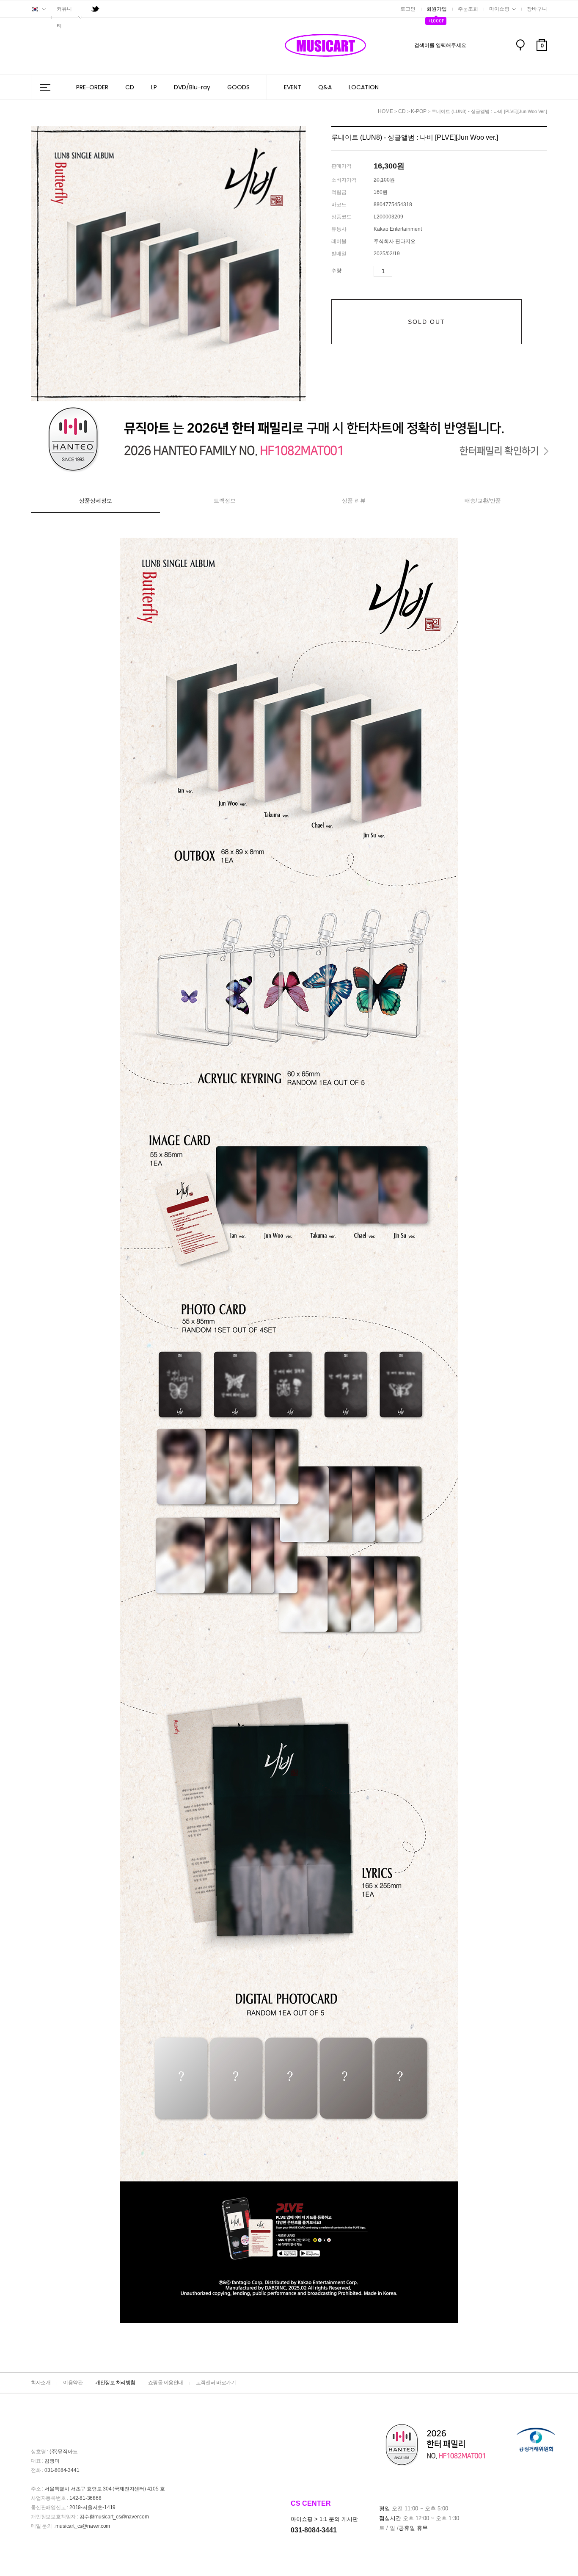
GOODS (238, 87)
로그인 (408, 9)
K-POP (419, 111)
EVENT (293, 87)
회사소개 (41, 2383)
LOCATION (364, 87)
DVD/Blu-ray (192, 87)
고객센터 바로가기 (216, 2383)
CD (130, 87)
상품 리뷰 (354, 501)
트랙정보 (225, 501)
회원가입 (437, 9)
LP (154, 87)
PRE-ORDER (92, 87)
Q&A (325, 87)
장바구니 (537, 9)
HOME (385, 111)
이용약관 (73, 2383)
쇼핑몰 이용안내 (166, 2383)
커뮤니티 (64, 17)
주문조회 (468, 9)
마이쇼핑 (499, 9)
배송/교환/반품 (483, 501)
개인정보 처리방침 (115, 2383)
